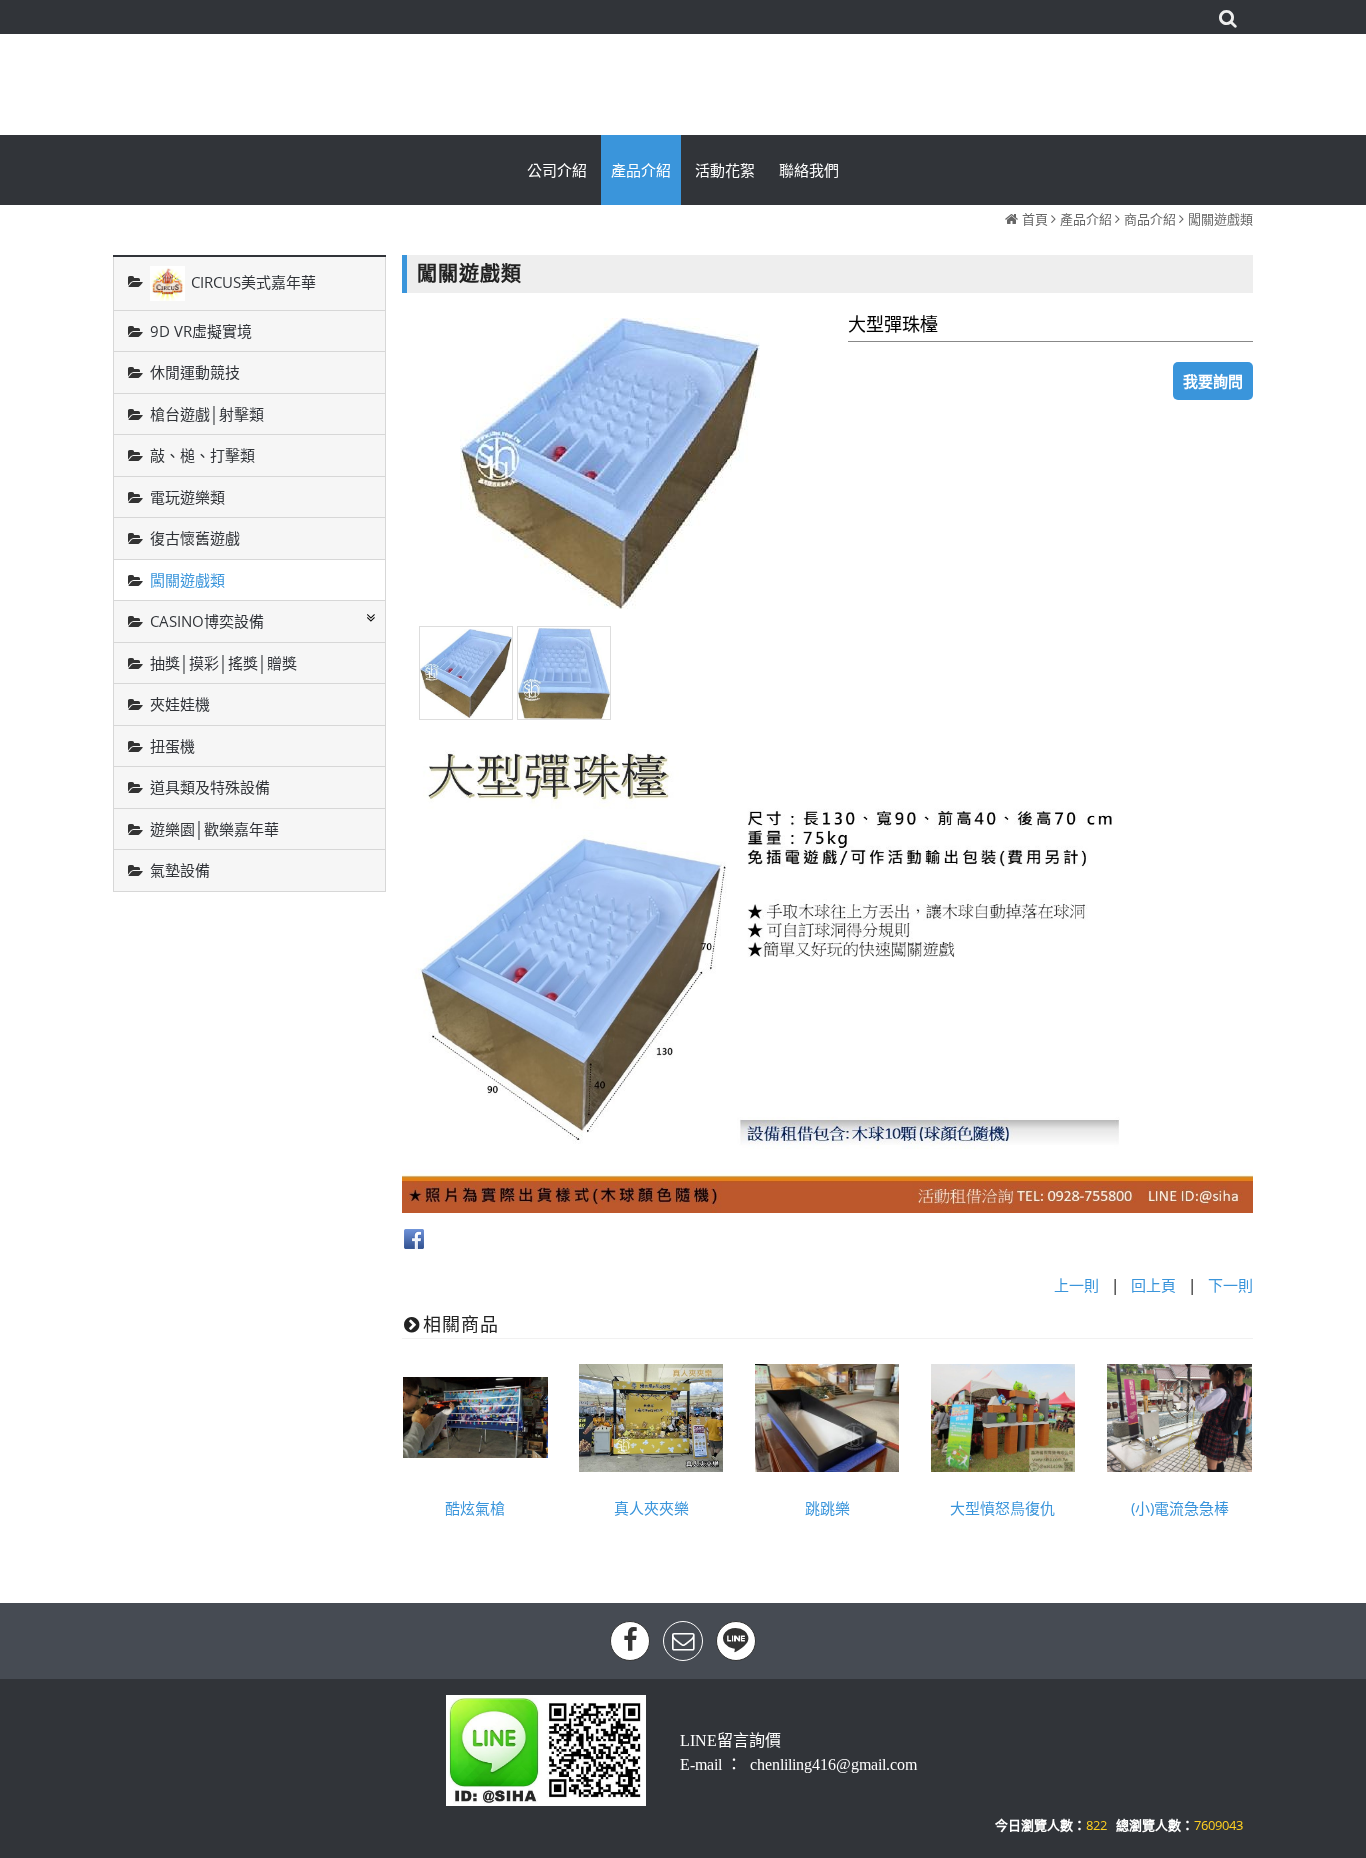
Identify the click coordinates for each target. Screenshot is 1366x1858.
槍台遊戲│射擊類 (207, 414)
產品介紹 (1086, 219)
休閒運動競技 (195, 372)
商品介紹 (1150, 219)
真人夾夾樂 (651, 1508)
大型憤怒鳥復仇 (1002, 1508)
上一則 (1076, 1285)
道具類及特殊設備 (210, 787)
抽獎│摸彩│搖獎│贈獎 (223, 663)
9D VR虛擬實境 (201, 331)
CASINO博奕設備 (207, 621)
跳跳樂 (827, 1508)
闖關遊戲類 (1220, 219)
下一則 (1230, 1285)
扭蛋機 (172, 746)
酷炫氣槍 (475, 1508)
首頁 (1035, 219)
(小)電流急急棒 (1180, 1508)
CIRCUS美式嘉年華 (253, 281)
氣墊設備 (180, 870)
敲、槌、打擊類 (202, 455)
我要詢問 (1213, 381)
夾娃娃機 (180, 704)
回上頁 (1153, 1285)
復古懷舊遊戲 (195, 538)
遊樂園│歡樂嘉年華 (214, 829)
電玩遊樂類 (187, 497)
